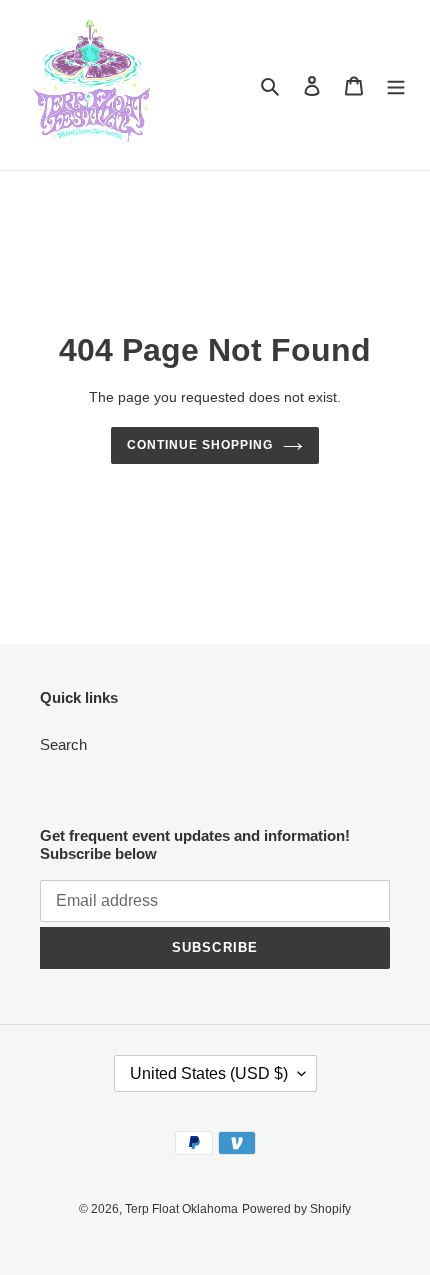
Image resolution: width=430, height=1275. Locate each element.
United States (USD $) (209, 1073)
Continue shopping (200, 445)
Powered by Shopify (296, 1209)
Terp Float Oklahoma (181, 1209)
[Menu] (396, 85)
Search (63, 744)
